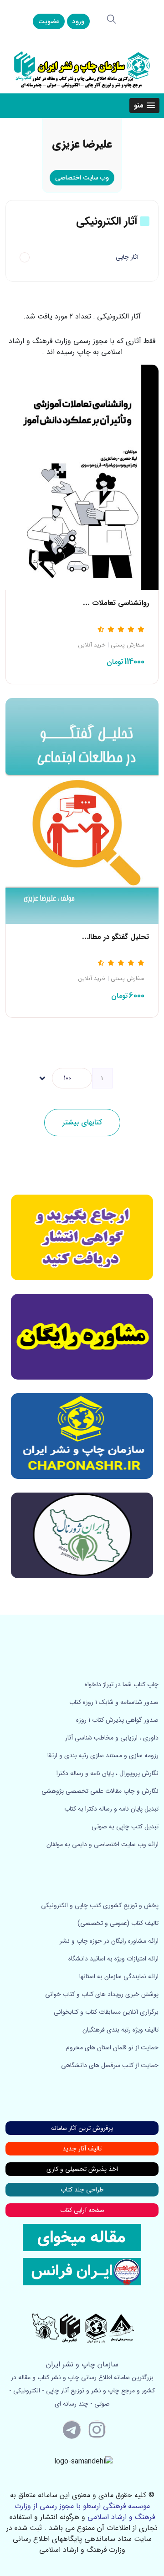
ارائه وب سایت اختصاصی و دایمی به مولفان (102, 1844)
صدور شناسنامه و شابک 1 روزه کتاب (114, 1702)
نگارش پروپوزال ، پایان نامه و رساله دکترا (108, 1773)
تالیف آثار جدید (82, 2149)
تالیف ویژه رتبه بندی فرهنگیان (120, 2030)
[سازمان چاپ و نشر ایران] (82, 1337)
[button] (144, 105)
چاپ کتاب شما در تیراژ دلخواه (122, 1684)
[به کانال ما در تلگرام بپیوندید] (72, 2429)
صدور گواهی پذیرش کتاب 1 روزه (117, 1720)
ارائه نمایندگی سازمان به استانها (119, 1976)
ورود (78, 21)
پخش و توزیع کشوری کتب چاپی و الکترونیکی (100, 1905)
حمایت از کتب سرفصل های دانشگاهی (110, 2065)
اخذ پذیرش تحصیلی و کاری (82, 2169)
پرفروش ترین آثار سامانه (82, 2128)
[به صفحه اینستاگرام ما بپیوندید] (97, 2429)
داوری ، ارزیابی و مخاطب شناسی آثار (112, 1738)
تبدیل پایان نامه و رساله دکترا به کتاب (111, 1809)
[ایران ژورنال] (82, 1237)
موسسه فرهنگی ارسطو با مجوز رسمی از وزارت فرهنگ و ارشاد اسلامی (85, 2512)
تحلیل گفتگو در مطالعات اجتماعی (100, 937)
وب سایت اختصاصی (82, 178)
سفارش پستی (128, 645)
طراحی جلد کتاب (82, 2190)
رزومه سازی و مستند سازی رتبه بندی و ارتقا (103, 1755)
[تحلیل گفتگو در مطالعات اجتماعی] (82, 810)
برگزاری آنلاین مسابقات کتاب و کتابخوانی (106, 2012)
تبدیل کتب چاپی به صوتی (125, 1827)
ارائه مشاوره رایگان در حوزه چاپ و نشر (109, 1941)
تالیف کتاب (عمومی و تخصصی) (118, 1923)
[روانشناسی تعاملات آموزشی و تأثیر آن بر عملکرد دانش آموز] (82, 477)
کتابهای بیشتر (82, 1122)
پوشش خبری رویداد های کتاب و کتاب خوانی (102, 1994)
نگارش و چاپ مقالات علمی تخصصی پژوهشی (100, 1791)
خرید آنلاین (92, 645)
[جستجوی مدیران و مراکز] (112, 19)
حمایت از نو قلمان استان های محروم (112, 2047)
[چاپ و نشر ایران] (82, 69)
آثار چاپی (127, 257)
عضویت (49, 21)
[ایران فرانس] (82, 2271)
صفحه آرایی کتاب (82, 2210)
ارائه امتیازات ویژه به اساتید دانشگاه (113, 1959)
